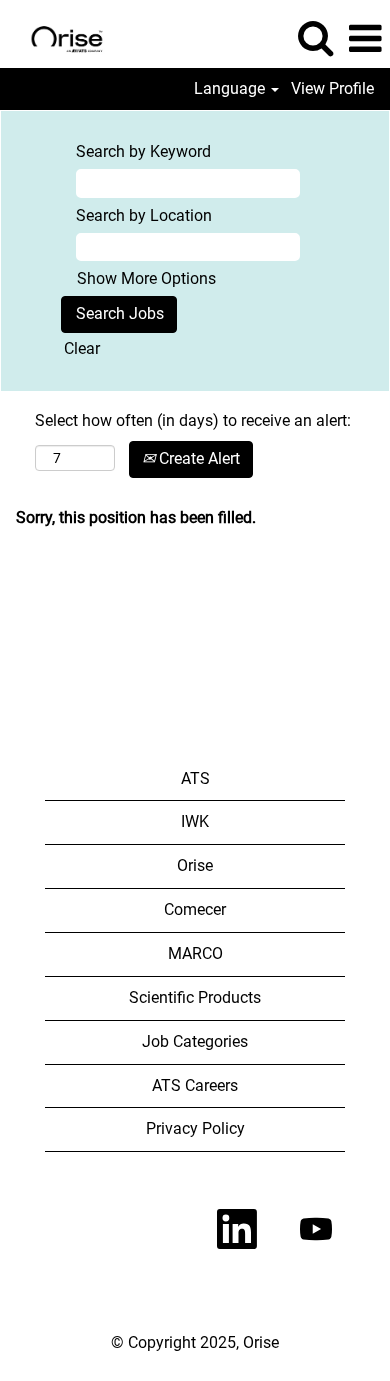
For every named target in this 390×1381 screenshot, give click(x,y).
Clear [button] (82, 348)
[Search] (315, 38)
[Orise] (59, 37)
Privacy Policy (195, 1128)
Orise (195, 865)
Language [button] (231, 89)
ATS (195, 778)
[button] (365, 39)
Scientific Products (195, 997)
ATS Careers (195, 1085)
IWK (195, 821)
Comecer (195, 909)
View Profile (332, 89)
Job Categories (195, 1041)
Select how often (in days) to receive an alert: (193, 420)
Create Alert (197, 458)
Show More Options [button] (146, 278)
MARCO (195, 953)
